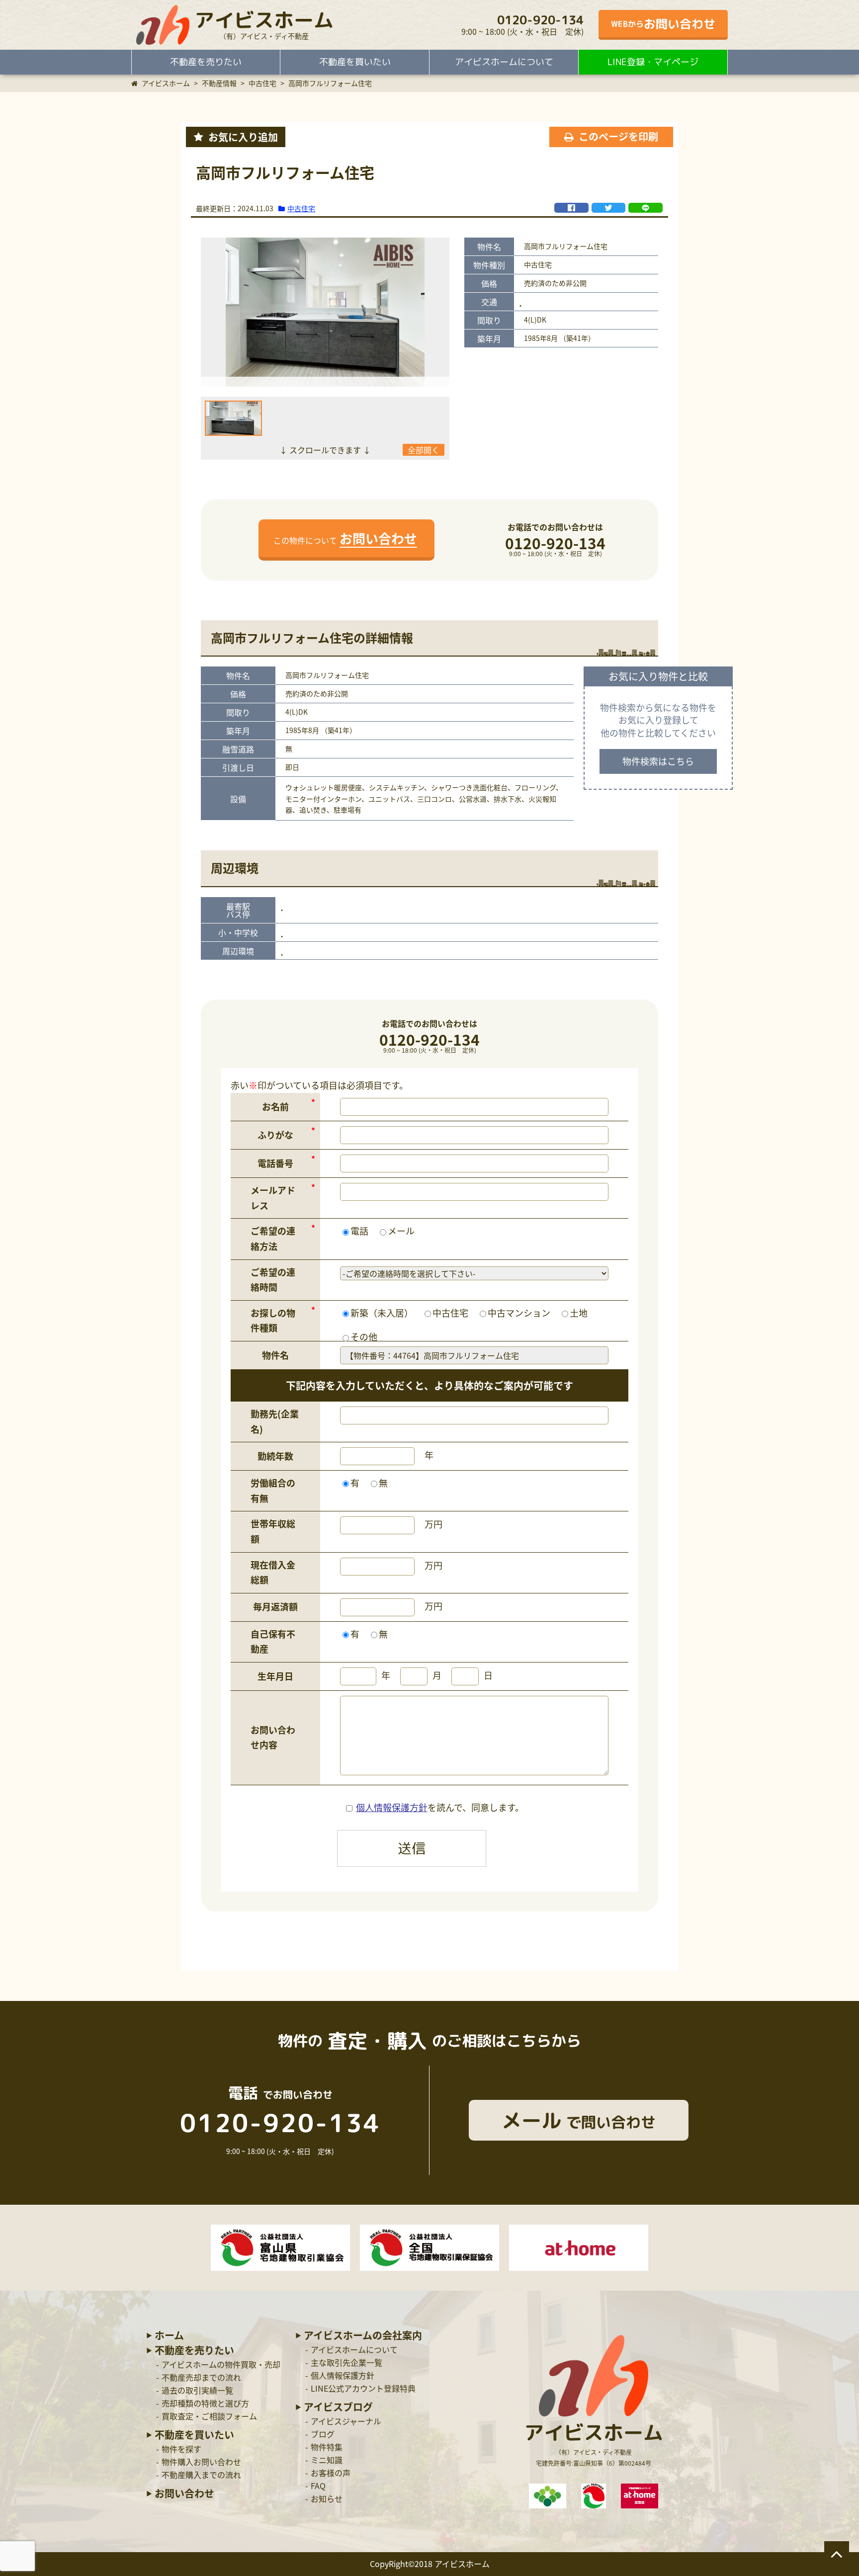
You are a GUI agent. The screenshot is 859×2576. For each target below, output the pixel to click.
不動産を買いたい (355, 62)
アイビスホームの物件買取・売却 (221, 2364)
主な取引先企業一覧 (346, 2362)
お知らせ (327, 2498)
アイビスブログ (338, 2407)
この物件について (345, 538)
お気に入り (243, 137)
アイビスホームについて (504, 62)
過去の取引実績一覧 (197, 2390)
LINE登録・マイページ (653, 62)
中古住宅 (301, 208)
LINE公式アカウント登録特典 (363, 2388)
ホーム (169, 2335)
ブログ (323, 2434)
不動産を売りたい (206, 62)
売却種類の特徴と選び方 (205, 2403)
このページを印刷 (618, 136)
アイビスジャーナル (346, 2421)
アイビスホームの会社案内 (363, 2335)
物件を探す (181, 2449)
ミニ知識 (327, 2460)
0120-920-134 (540, 20)
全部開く (424, 450)
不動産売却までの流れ (201, 2377)
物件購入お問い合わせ (201, 2462)
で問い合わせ (579, 2120)
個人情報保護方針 (392, 1807)
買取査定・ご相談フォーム (209, 2416)
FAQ (318, 2486)
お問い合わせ (184, 2493)
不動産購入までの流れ (201, 2475)
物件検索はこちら (658, 761)
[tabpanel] (325, 312)
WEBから (663, 24)
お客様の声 (331, 2473)
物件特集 (327, 2447)
